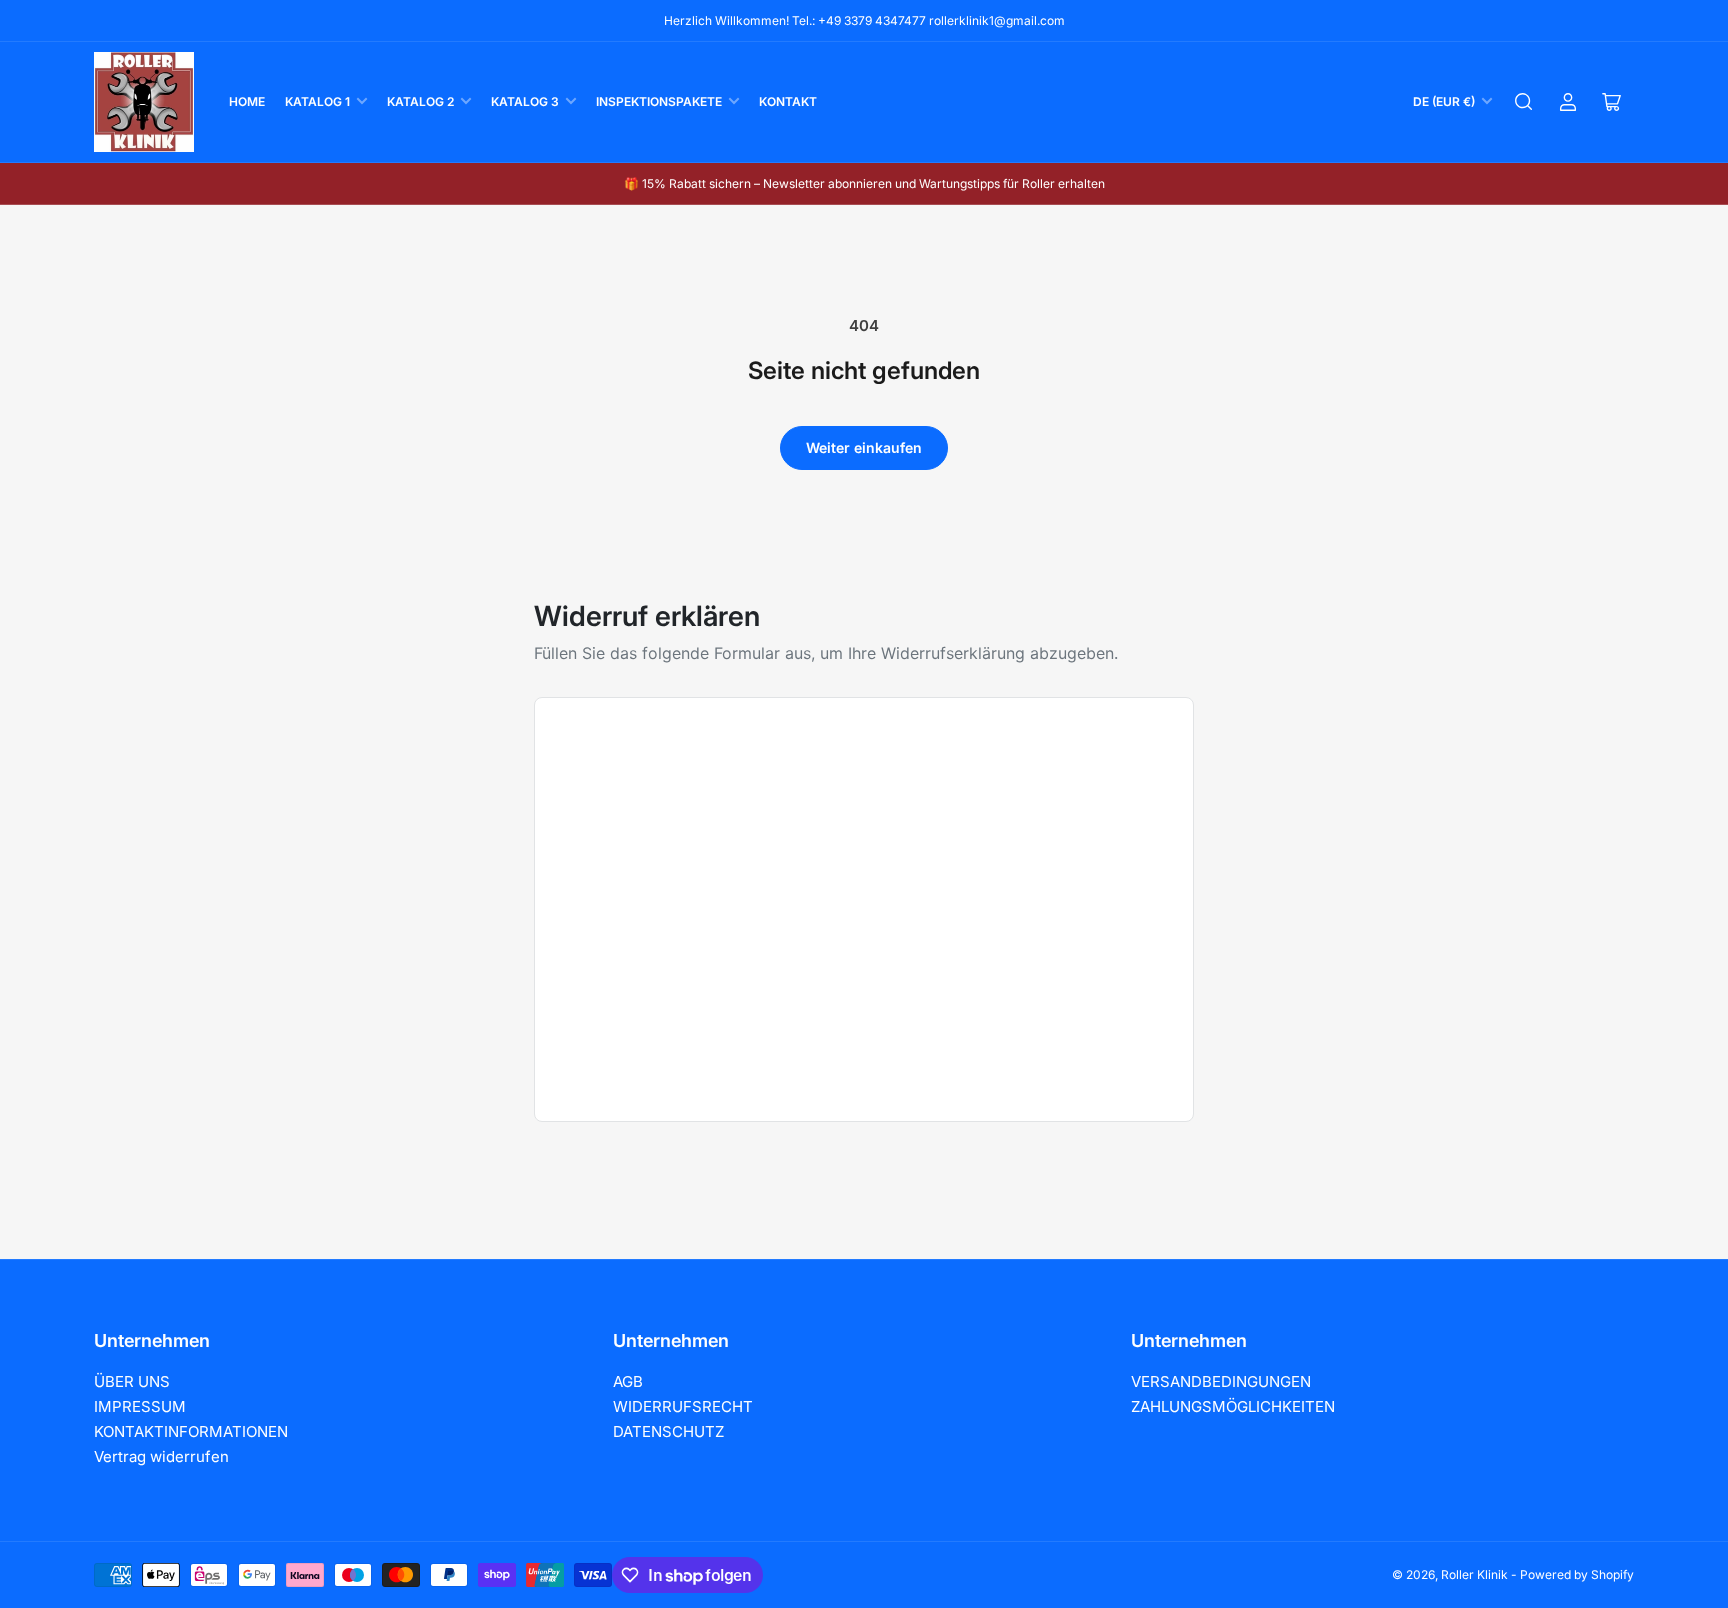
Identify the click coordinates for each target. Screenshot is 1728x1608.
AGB (628, 1381)
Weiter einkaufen (864, 447)
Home (247, 101)
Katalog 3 (525, 101)
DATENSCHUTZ (668, 1431)
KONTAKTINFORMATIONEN (191, 1431)
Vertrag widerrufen (161, 1456)
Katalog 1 (317, 101)
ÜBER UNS (132, 1381)
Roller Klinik (1474, 1574)
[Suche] (1524, 102)
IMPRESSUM (140, 1406)
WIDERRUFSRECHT (683, 1406)
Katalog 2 (420, 101)
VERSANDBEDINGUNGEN (1221, 1381)
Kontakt (788, 101)
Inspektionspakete (659, 101)
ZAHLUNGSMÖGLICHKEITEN (1233, 1406)
